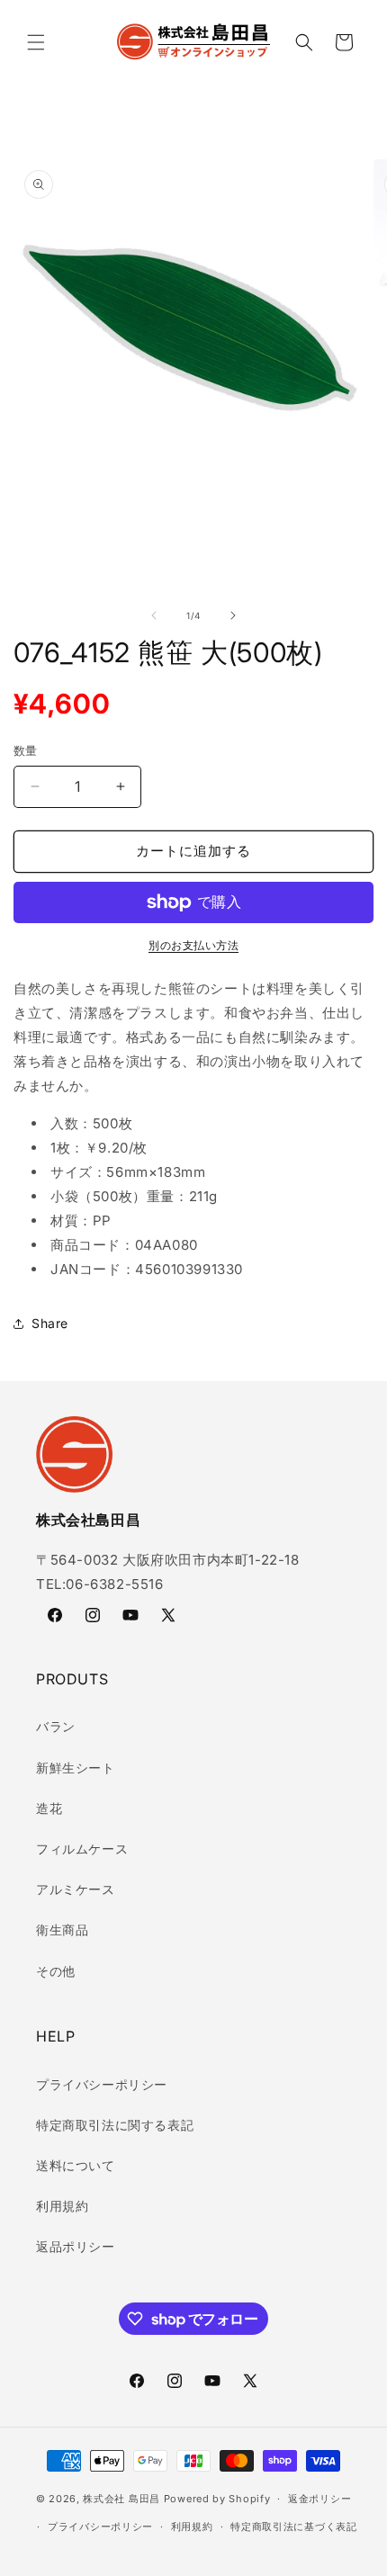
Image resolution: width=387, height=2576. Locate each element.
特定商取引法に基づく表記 (293, 2527)
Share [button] (50, 1323)
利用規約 (62, 2206)
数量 (26, 750)
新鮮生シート (76, 1768)
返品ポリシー (76, 2246)
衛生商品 (62, 1930)
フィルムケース (82, 1849)
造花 (49, 1808)
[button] (36, 42)
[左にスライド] (154, 615)
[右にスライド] (233, 615)
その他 (56, 1971)
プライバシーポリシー (102, 2084)
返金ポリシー (319, 2499)
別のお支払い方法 (193, 945)
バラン (56, 1726)
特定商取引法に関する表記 (115, 2125)
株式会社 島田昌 (121, 2499)
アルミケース (76, 1889)
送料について (76, 2165)
